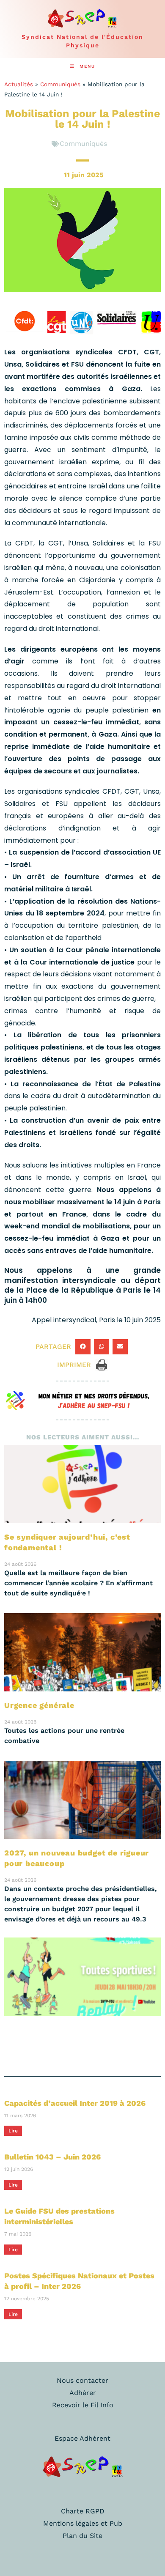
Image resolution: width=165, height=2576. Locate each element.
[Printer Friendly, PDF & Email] (102, 1364)
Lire (13, 2131)
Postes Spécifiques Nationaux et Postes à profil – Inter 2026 (79, 2281)
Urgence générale (39, 1705)
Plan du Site (82, 2536)
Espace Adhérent (82, 2438)
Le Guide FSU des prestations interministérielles (59, 2216)
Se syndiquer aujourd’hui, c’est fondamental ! (67, 1542)
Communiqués (60, 84)
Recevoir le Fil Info (83, 2405)
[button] (83, 1347)
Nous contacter (82, 2380)
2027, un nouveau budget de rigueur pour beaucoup (77, 1858)
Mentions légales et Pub (83, 2523)
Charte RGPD (83, 2511)
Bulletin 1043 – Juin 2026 (52, 2157)
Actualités (19, 84)
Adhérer (83, 2393)
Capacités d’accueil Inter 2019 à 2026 (75, 2103)
